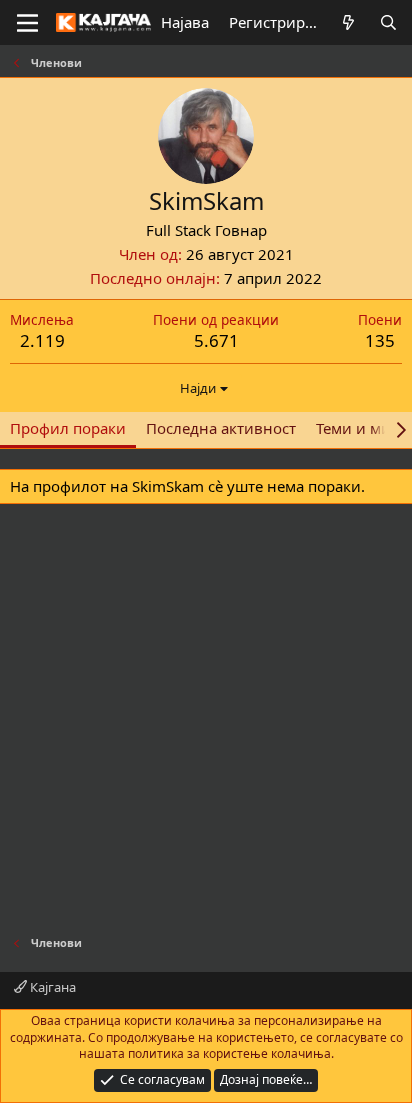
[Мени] (27, 23)
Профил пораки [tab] (68, 428)
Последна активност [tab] (221, 428)
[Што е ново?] (348, 22)
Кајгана (51, 987)
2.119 (42, 340)
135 (380, 340)
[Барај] (388, 22)
